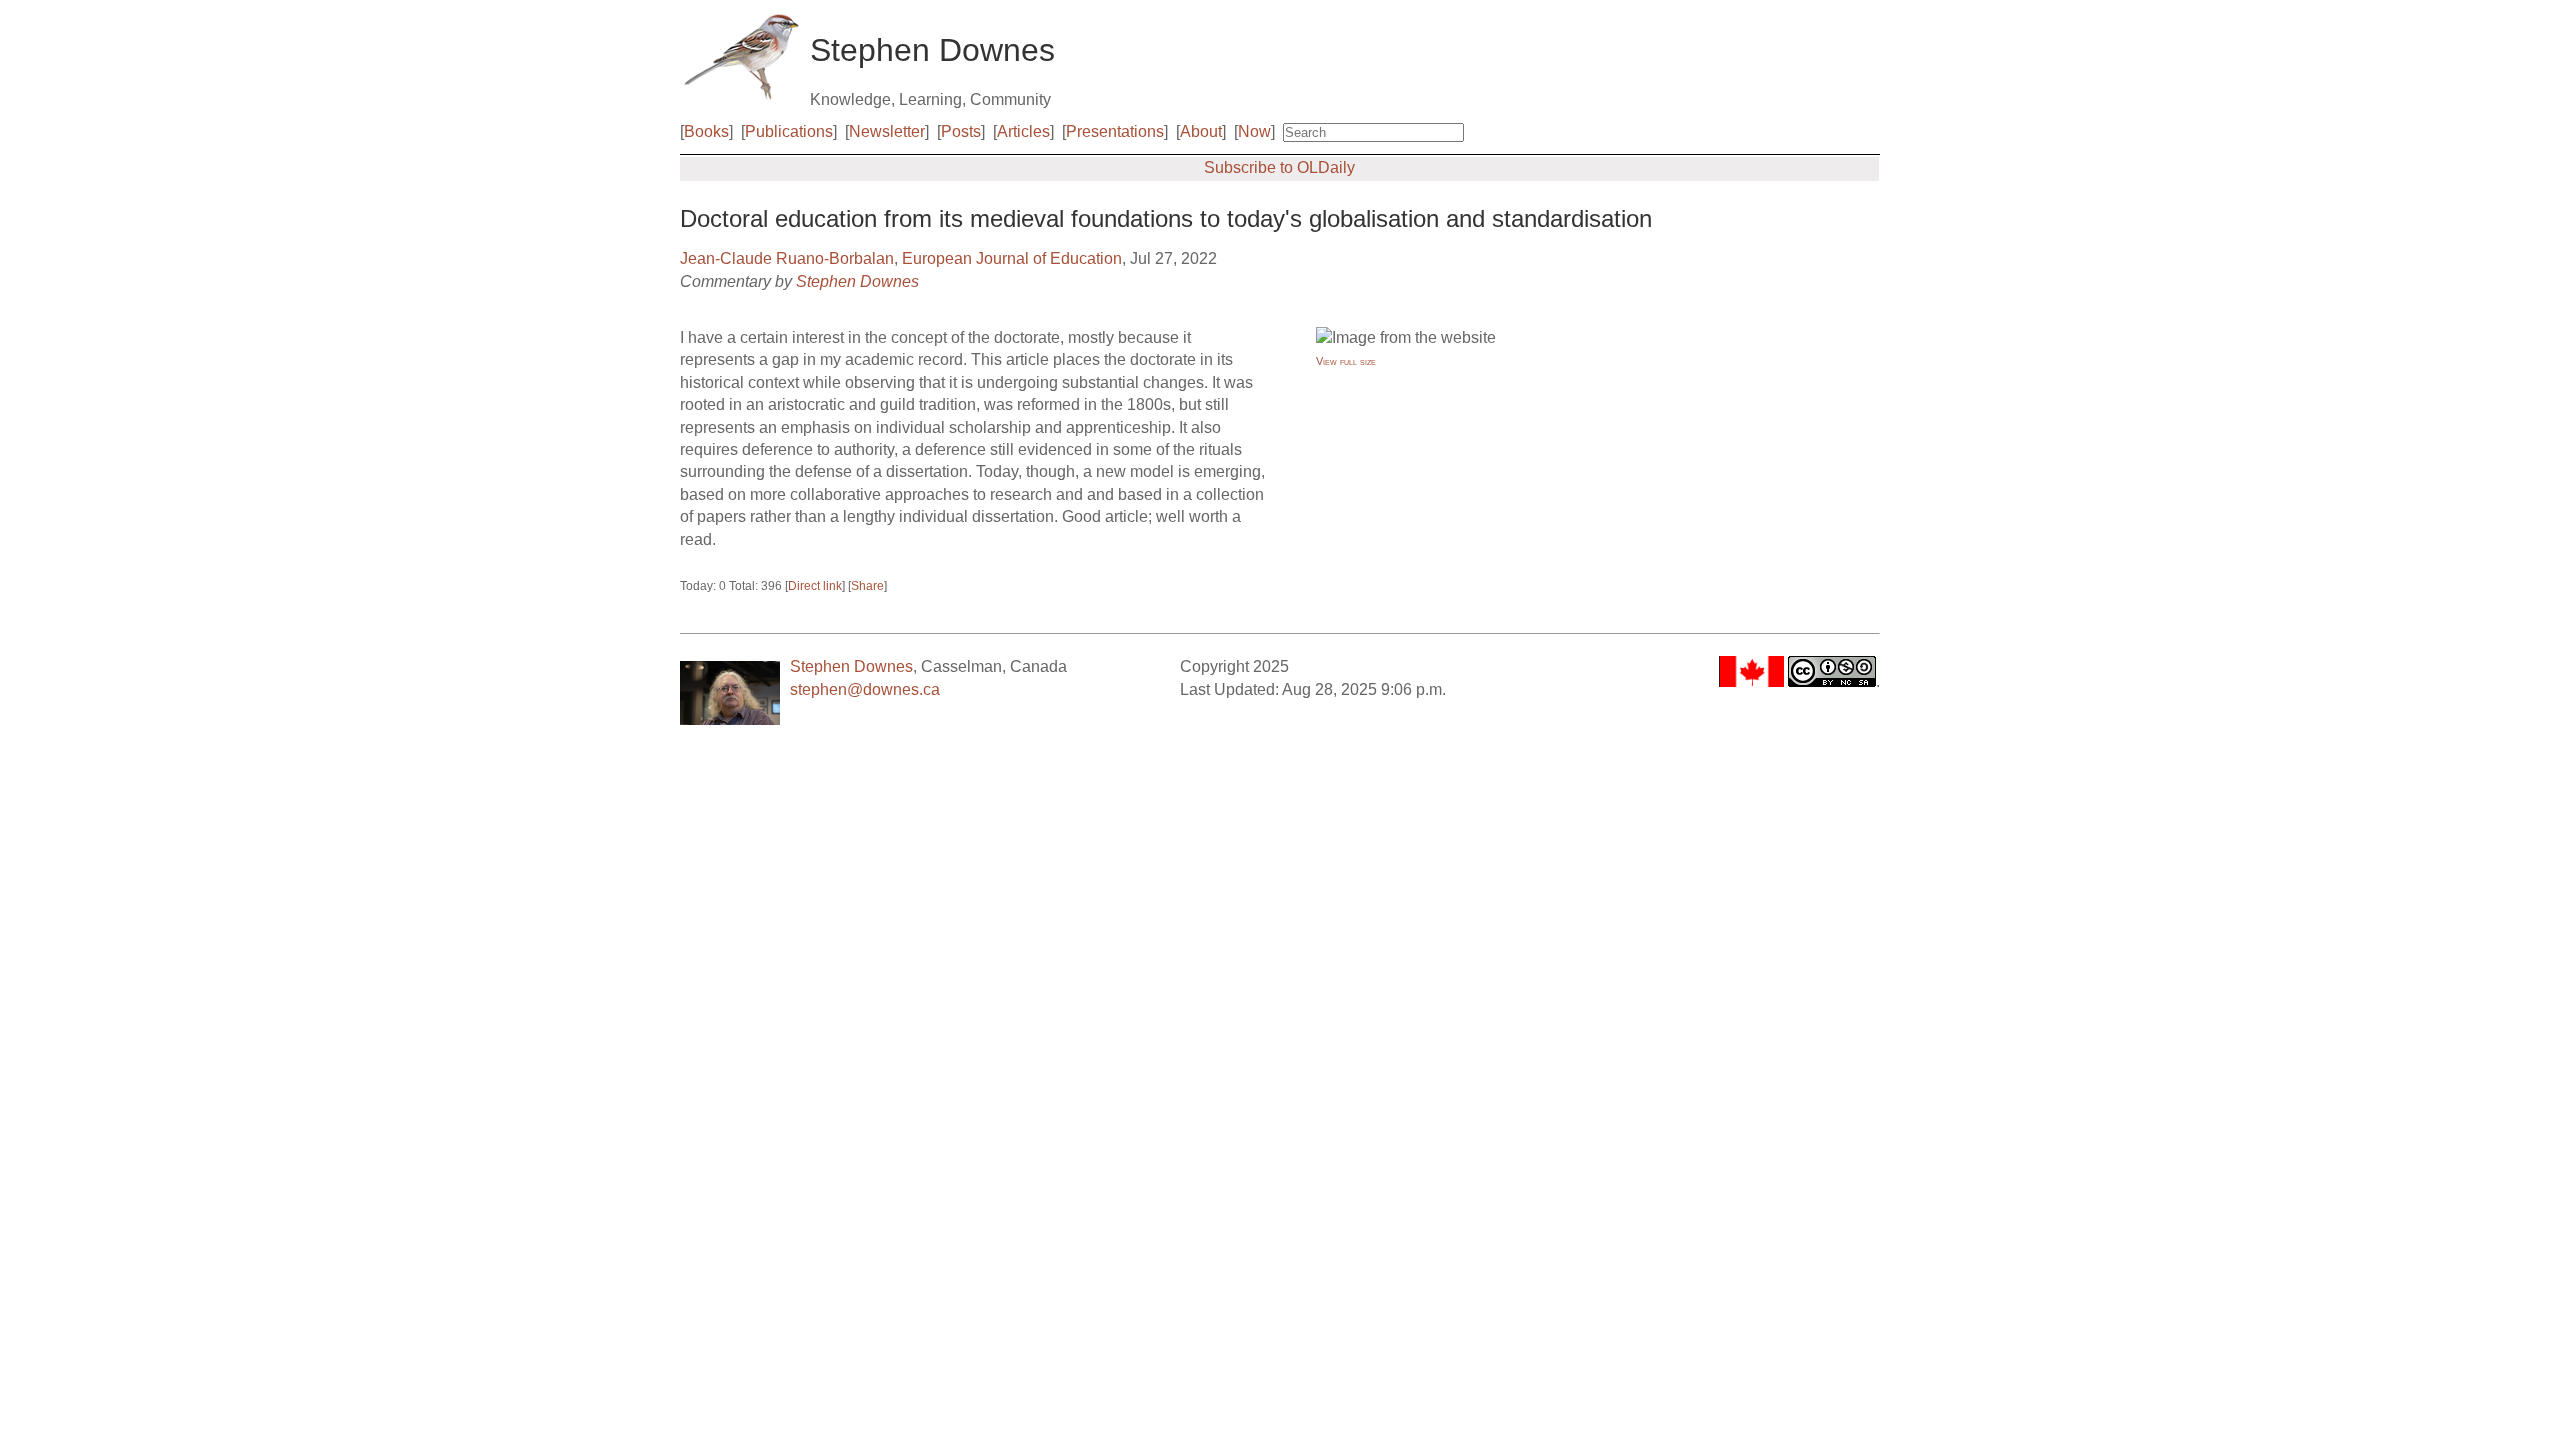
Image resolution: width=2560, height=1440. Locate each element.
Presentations (1115, 131)
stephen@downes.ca (865, 689)
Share (867, 586)
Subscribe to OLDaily (1279, 167)
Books (706, 131)
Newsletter (887, 131)
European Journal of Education (1012, 258)
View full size (1346, 361)
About (1201, 131)
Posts (961, 131)
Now (1254, 131)
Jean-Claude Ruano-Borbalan (787, 258)
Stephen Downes (857, 281)
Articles (1023, 131)
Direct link (815, 586)
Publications (789, 131)
